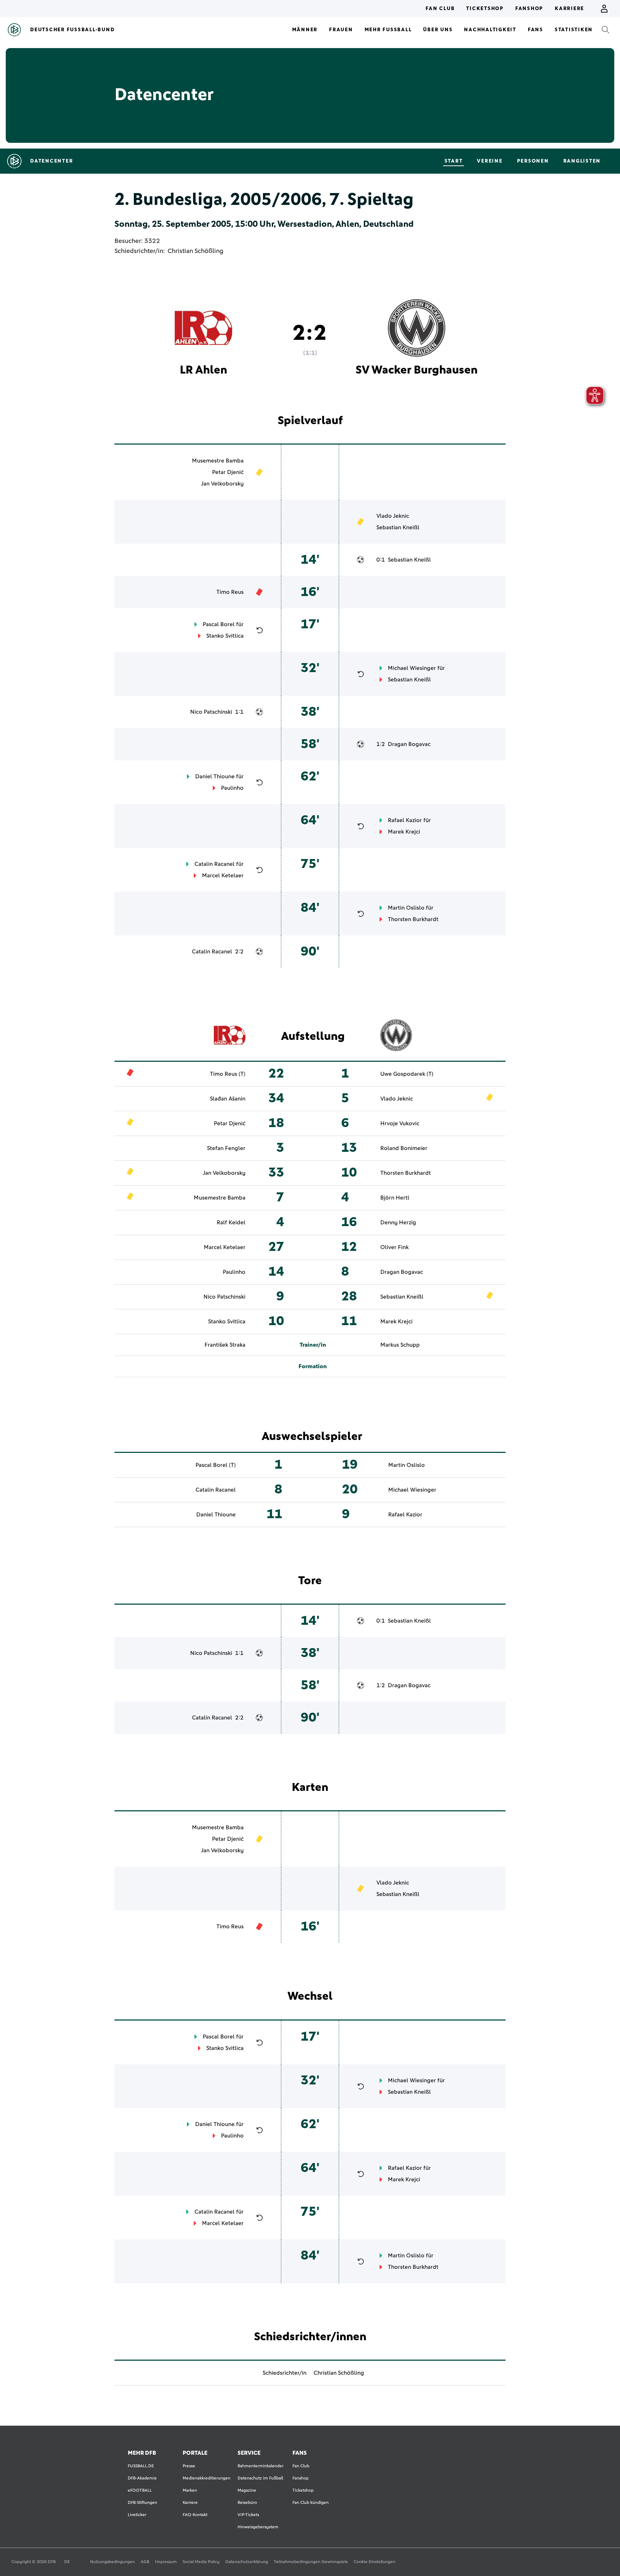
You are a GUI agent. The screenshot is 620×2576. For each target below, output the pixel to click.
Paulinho (232, 788)
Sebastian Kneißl (398, 527)
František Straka (225, 1345)
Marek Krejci (404, 832)
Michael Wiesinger (412, 668)
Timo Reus (230, 592)
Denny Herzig (398, 1223)
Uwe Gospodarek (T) (407, 1074)
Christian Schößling (196, 251)
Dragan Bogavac (409, 744)
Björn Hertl (395, 1198)
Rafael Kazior (405, 820)
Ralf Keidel (231, 1223)
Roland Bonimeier (404, 1148)
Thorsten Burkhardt (413, 919)
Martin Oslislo (406, 908)
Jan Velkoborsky (222, 484)
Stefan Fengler (226, 1148)
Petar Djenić (228, 472)
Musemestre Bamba (218, 461)
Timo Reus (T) (228, 1074)
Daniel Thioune (215, 776)
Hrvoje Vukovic (400, 1123)
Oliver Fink (394, 1247)
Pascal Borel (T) (216, 1465)
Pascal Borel (219, 624)
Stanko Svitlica (225, 636)
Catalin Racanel (215, 864)
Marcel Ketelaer (223, 876)
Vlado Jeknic (393, 516)
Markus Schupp (400, 1345)
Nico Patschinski (211, 712)
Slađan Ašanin (228, 1099)
